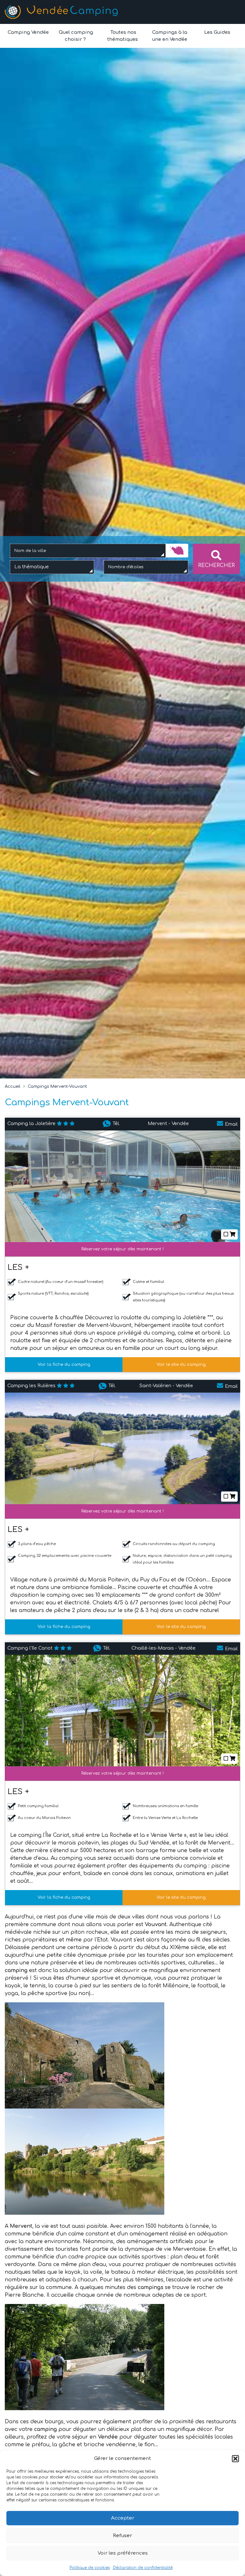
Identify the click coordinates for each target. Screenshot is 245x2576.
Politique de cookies (90, 2568)
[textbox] (33, 567)
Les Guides (217, 32)
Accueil (13, 1086)
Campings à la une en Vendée (170, 36)
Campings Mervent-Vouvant (57, 1086)
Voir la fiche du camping (64, 1365)
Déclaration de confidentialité (143, 2568)
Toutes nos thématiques (122, 36)
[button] (235, 2459)
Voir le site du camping (181, 1365)
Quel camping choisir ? (75, 36)
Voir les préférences (123, 2553)
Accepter (123, 2518)
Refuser (122, 2536)
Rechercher (216, 565)
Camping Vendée (28, 32)
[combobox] (88, 551)
